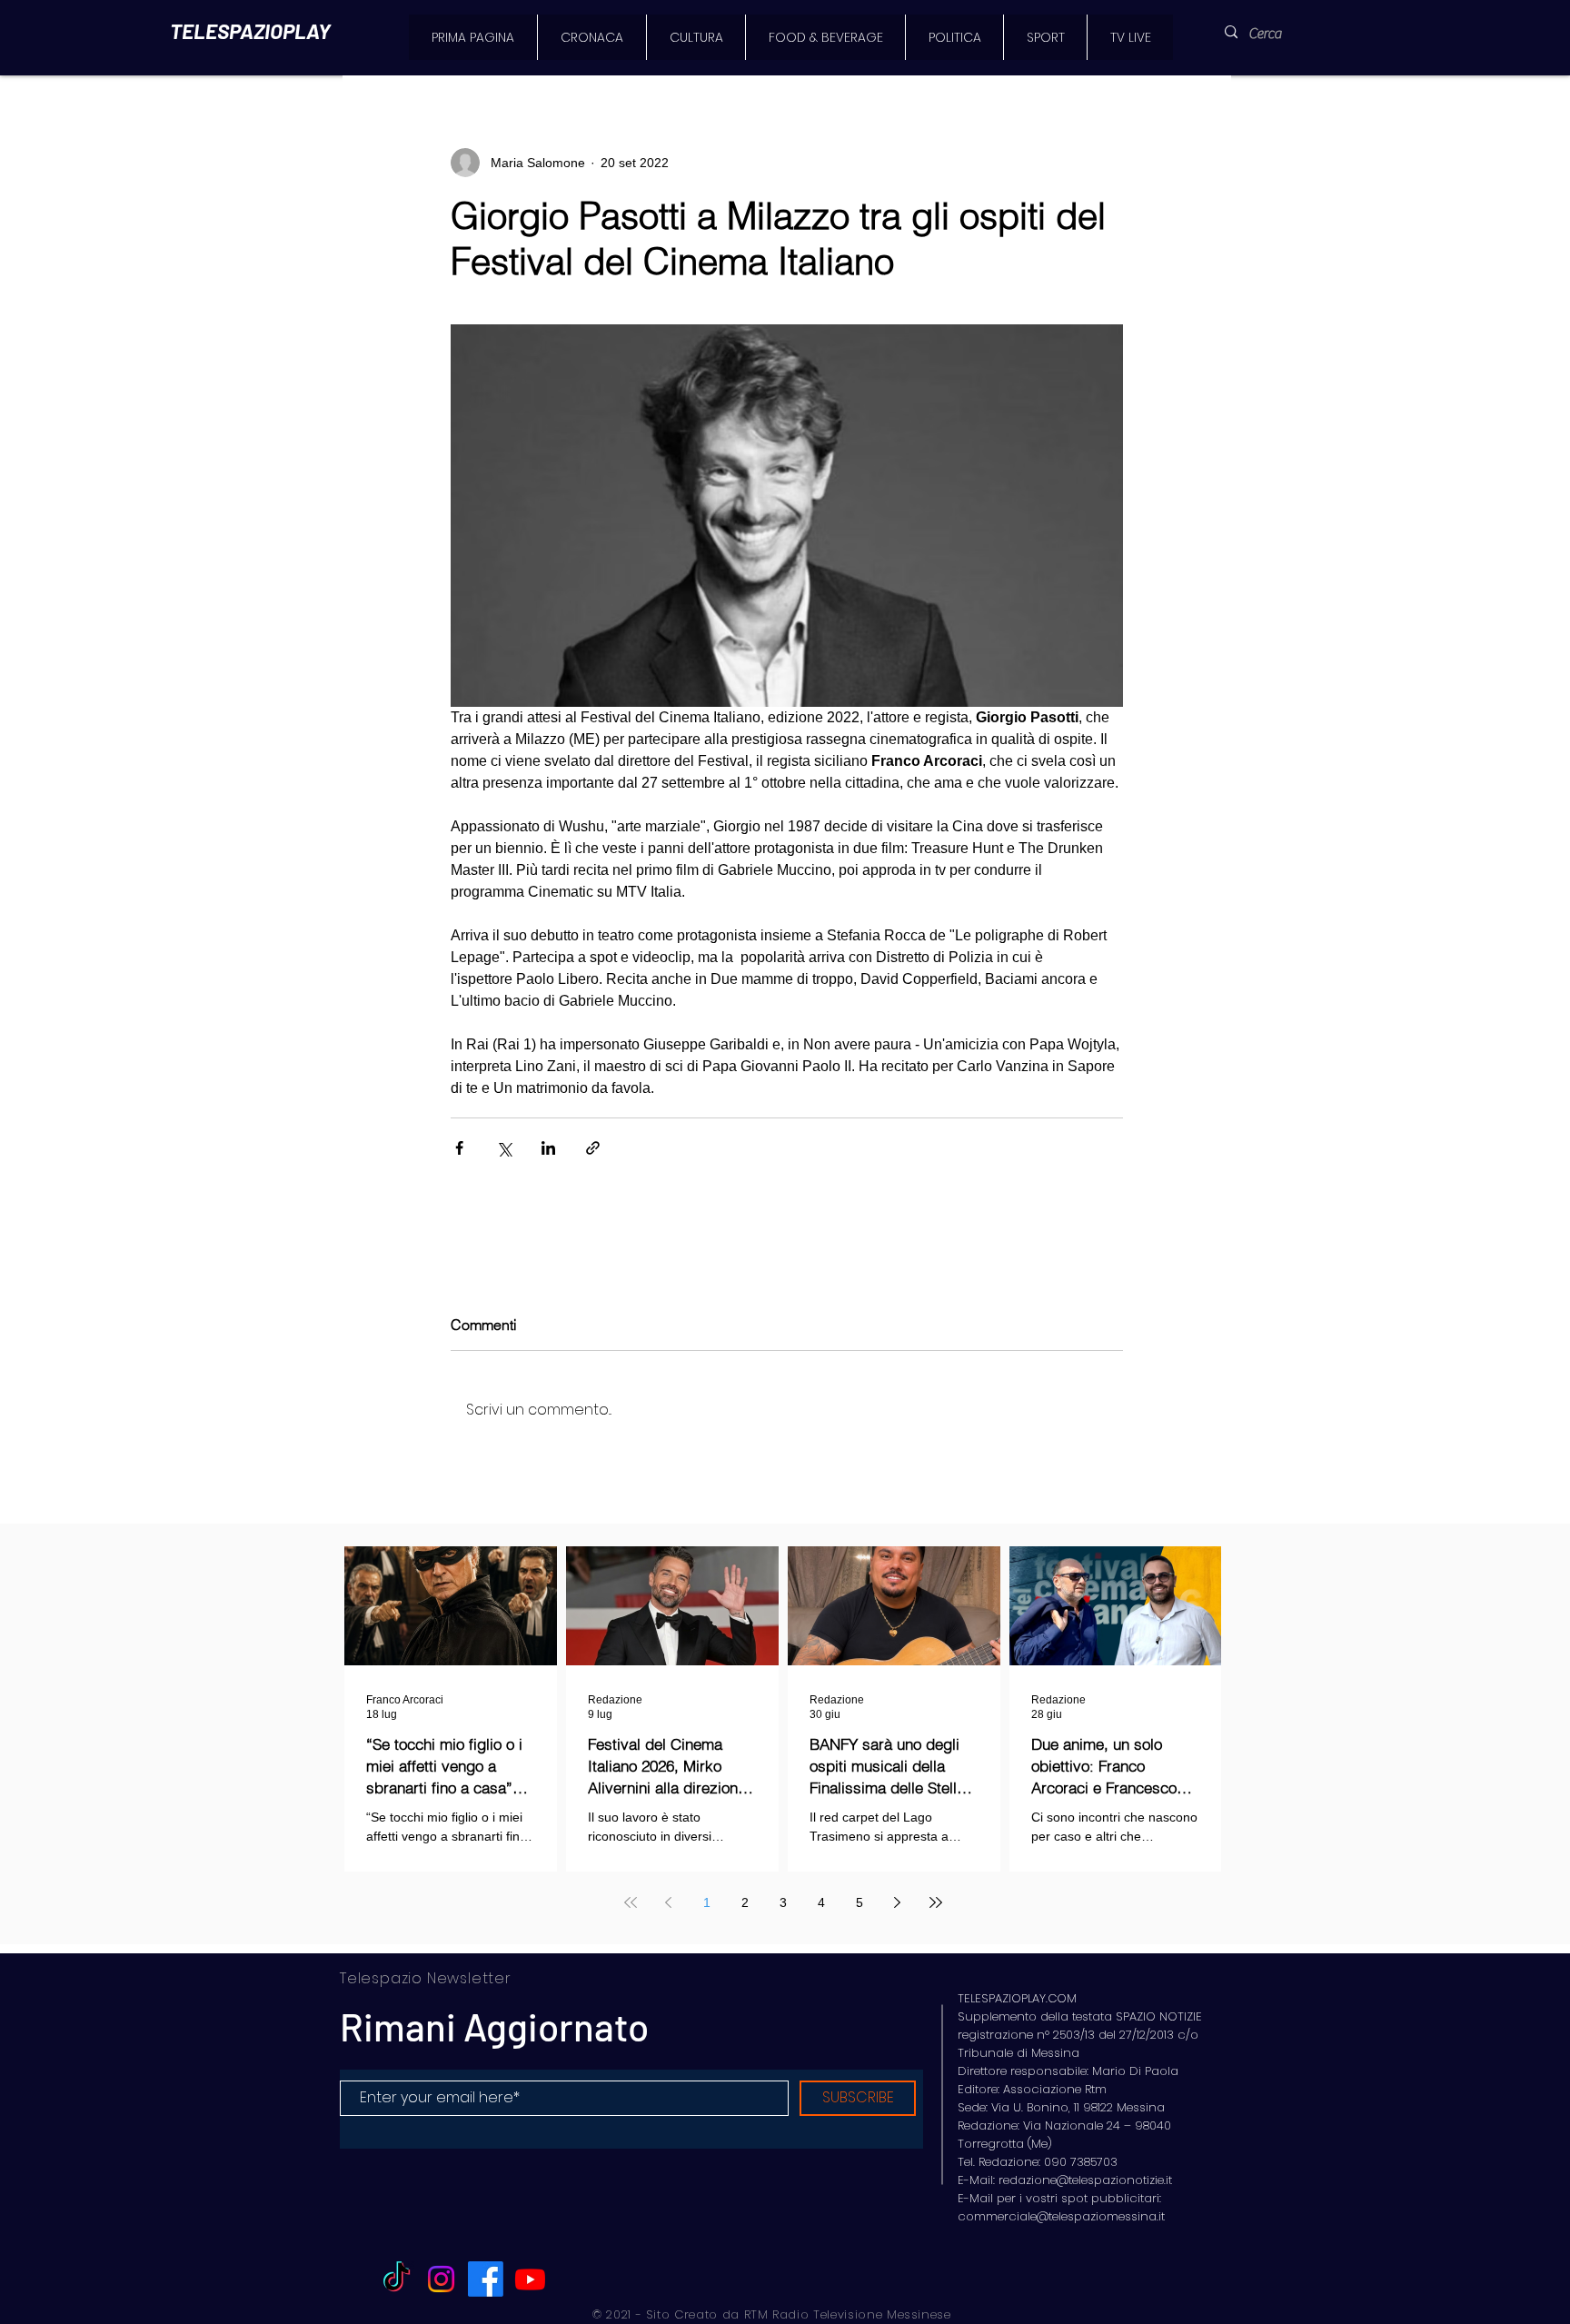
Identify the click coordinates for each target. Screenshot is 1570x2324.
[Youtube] (530, 2279)
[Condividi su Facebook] (459, 1148)
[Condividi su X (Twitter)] (504, 1148)
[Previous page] (669, 1902)
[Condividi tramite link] (593, 1148)
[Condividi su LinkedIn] (548, 1148)
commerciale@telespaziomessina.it (1061, 2216)
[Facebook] (486, 2279)
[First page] (631, 1902)
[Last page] (936, 1902)
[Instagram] (441, 2279)
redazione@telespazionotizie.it (1085, 2180)
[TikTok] (397, 2279)
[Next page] (898, 1902)
